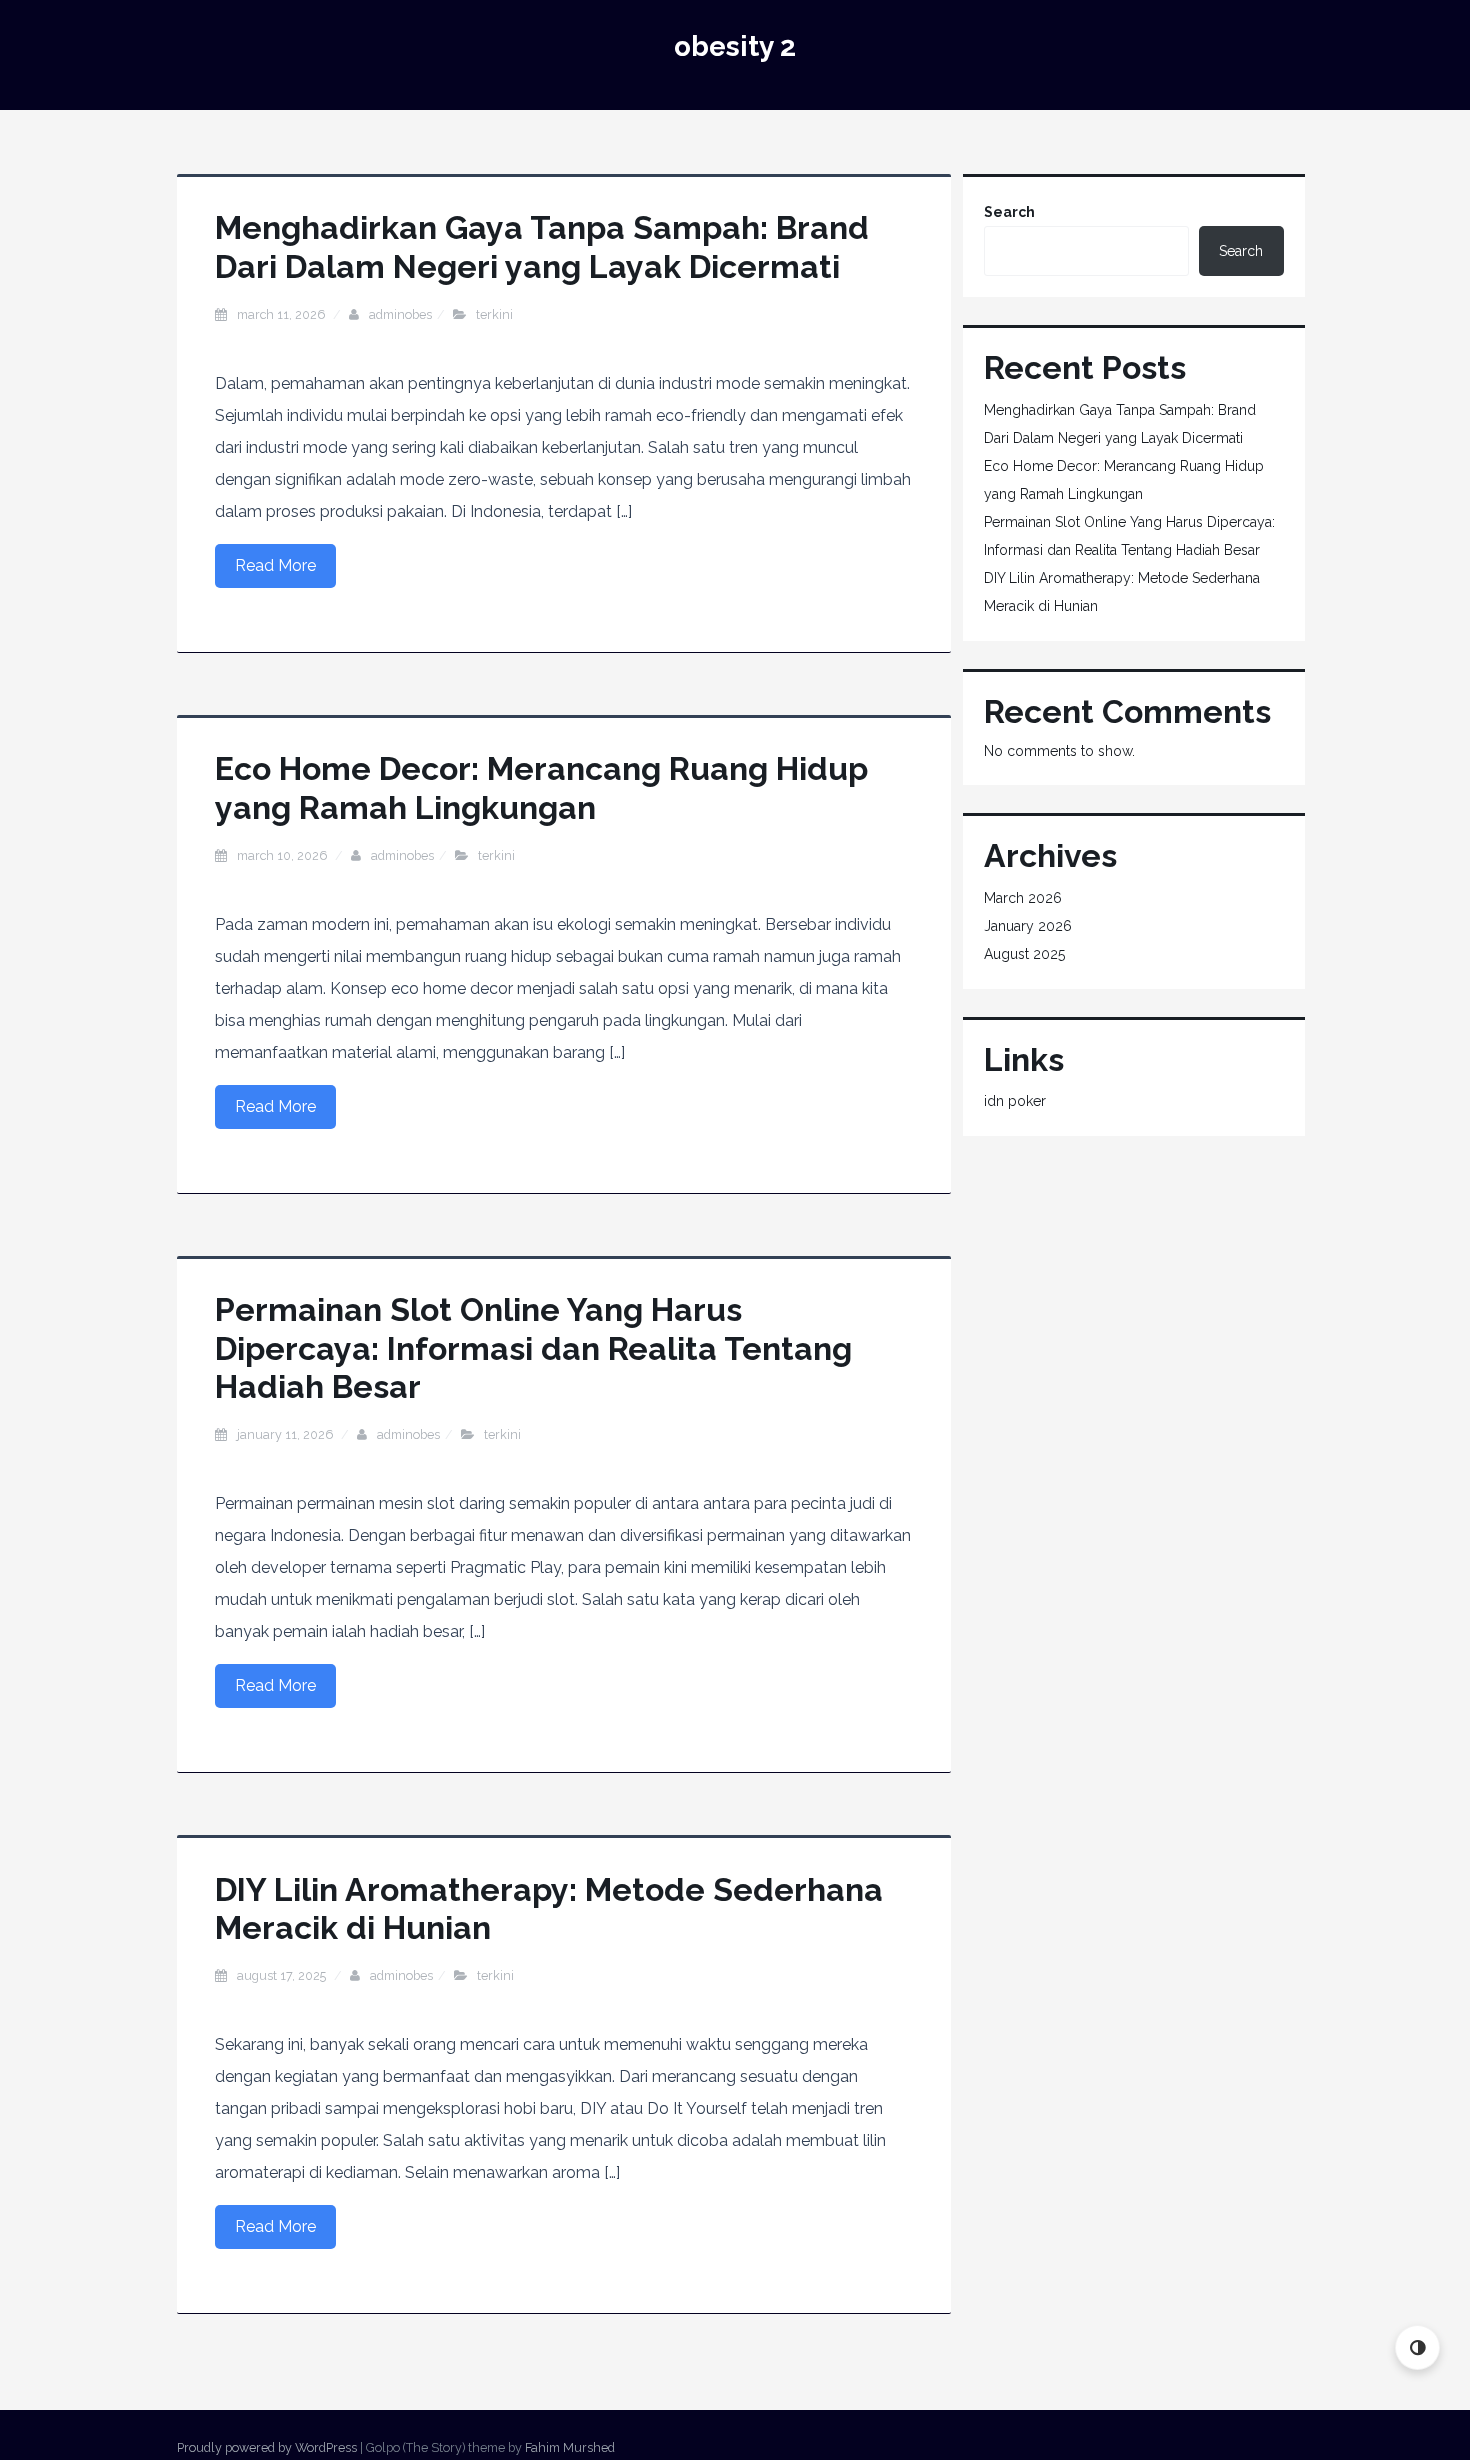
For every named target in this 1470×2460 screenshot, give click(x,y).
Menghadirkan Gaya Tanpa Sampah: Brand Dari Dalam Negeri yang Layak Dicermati (542, 246)
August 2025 (1024, 954)
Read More (275, 565)
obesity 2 (735, 46)
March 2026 (1023, 898)
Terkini (494, 314)
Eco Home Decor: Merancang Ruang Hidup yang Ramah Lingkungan (541, 787)
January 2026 (1028, 926)
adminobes (400, 314)
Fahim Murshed (570, 2447)
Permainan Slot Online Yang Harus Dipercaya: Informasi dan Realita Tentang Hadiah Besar (533, 1348)
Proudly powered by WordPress (267, 2447)
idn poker (1015, 1101)
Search (1009, 212)
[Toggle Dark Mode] (1417, 2347)
